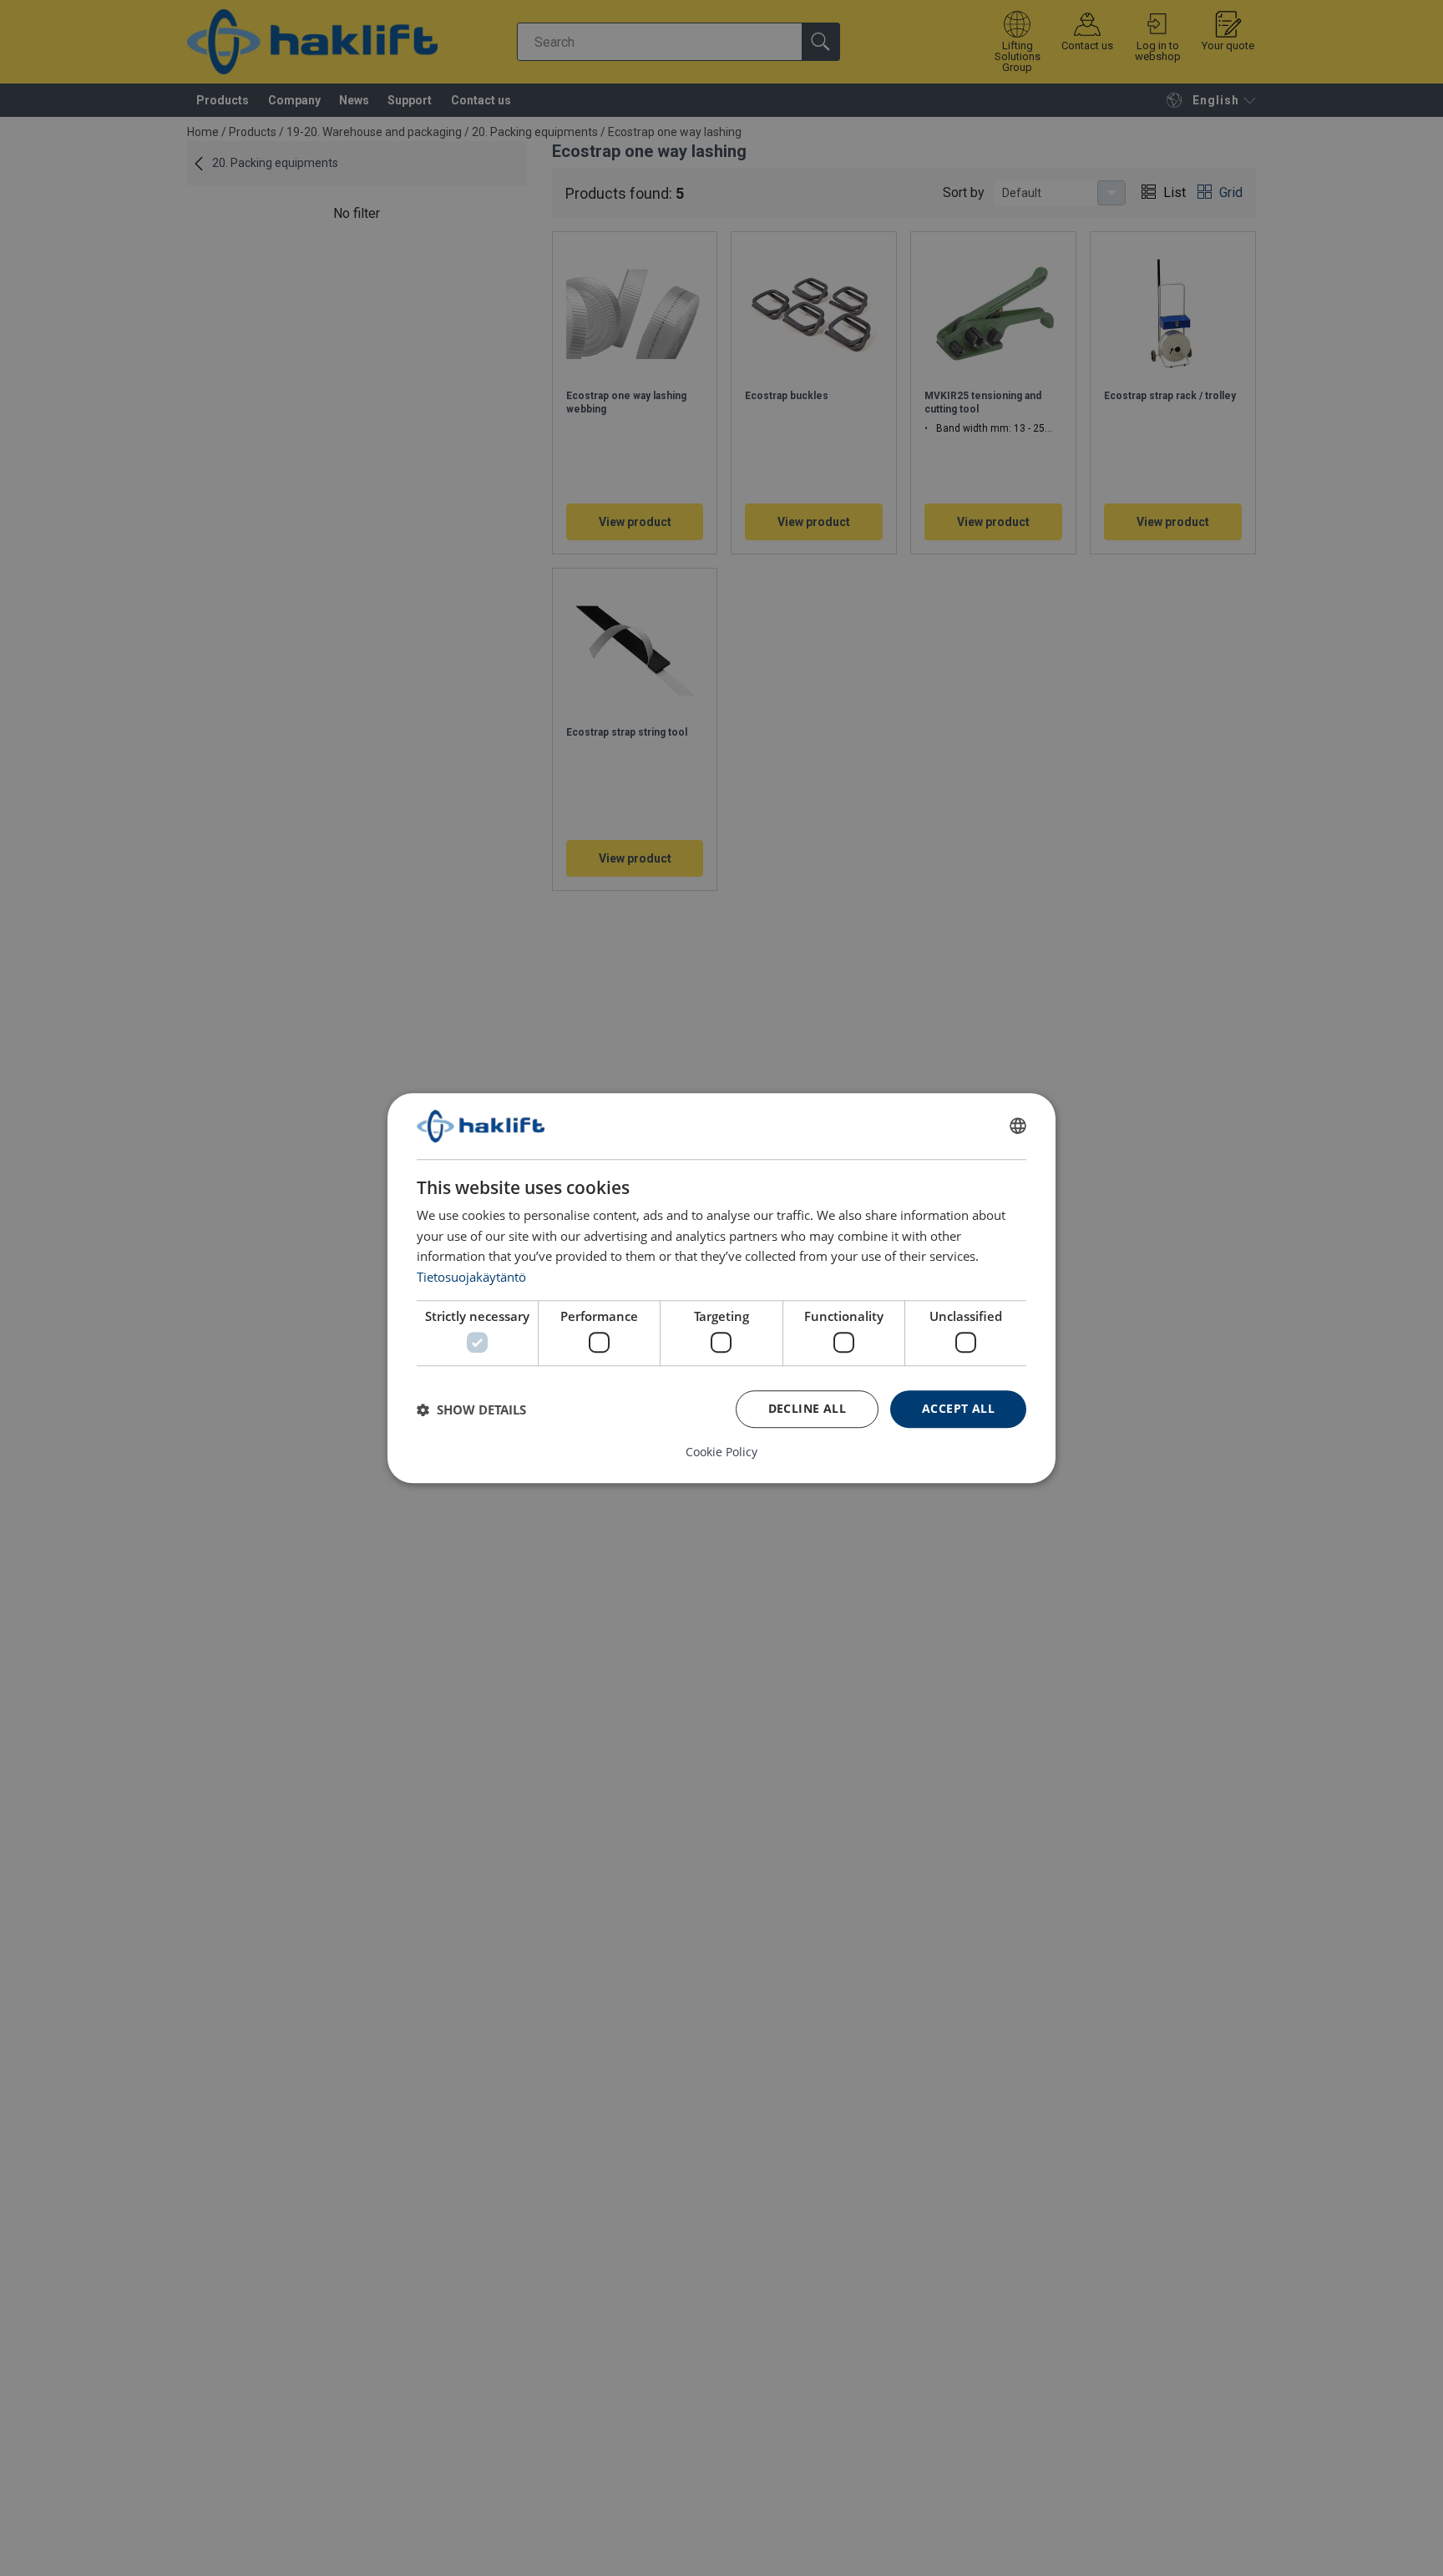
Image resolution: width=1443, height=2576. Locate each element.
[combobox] (1018, 1126)
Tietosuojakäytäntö (471, 1277)
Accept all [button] (958, 1408)
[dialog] (721, 1288)
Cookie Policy (721, 1452)
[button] (471, 1409)
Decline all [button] (807, 1408)
